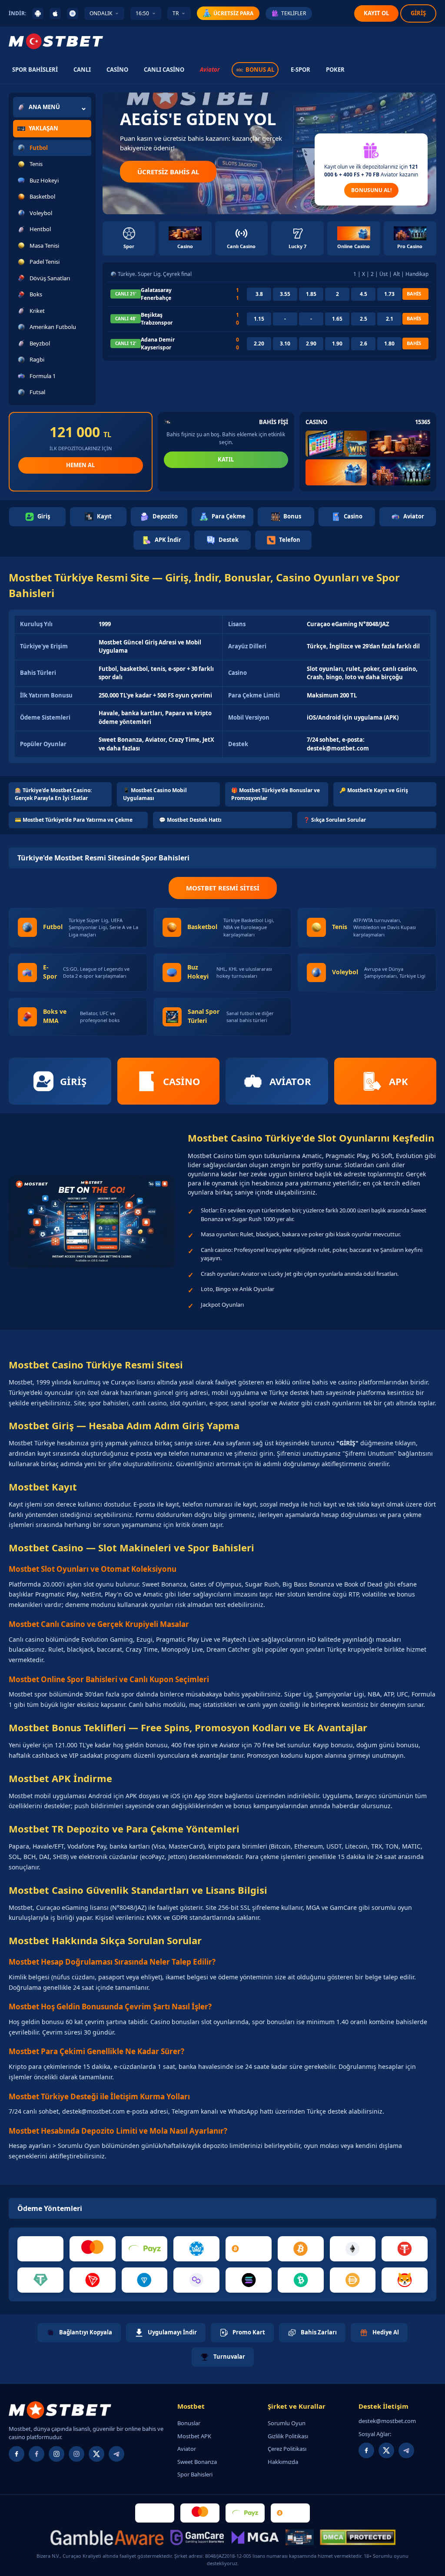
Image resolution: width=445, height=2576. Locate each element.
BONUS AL (260, 70)
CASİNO (117, 70)
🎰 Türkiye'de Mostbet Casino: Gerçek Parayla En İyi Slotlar (53, 794)
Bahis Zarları (319, 2332)
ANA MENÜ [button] (44, 107)
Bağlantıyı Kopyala (86, 2332)
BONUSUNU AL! (371, 190)
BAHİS (414, 294)
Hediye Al (386, 2332)
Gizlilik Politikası (288, 2436)
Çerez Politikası (287, 2449)
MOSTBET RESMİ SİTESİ (223, 888)
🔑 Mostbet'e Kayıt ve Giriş (374, 790)
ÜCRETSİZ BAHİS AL (168, 172)
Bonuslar (189, 2423)
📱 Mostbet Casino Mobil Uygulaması (155, 794)
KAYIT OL (376, 13)
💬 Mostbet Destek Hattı (190, 820)
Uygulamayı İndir (172, 2332)
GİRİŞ (418, 13)
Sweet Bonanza (197, 2462)
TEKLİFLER (294, 13)
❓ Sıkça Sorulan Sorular (335, 820)
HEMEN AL (80, 465)
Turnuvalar (229, 2357)
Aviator (210, 70)
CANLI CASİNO (164, 70)
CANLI (82, 70)
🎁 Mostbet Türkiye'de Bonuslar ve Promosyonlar (276, 794)
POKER (335, 70)
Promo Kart (249, 2332)
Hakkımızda (283, 2462)
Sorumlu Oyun (287, 2423)
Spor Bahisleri (195, 2474)
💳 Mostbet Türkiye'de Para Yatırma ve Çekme (74, 820)
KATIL (226, 459)
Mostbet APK (194, 2436)
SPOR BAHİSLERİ (35, 70)
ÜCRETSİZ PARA (233, 13)
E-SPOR (301, 70)
